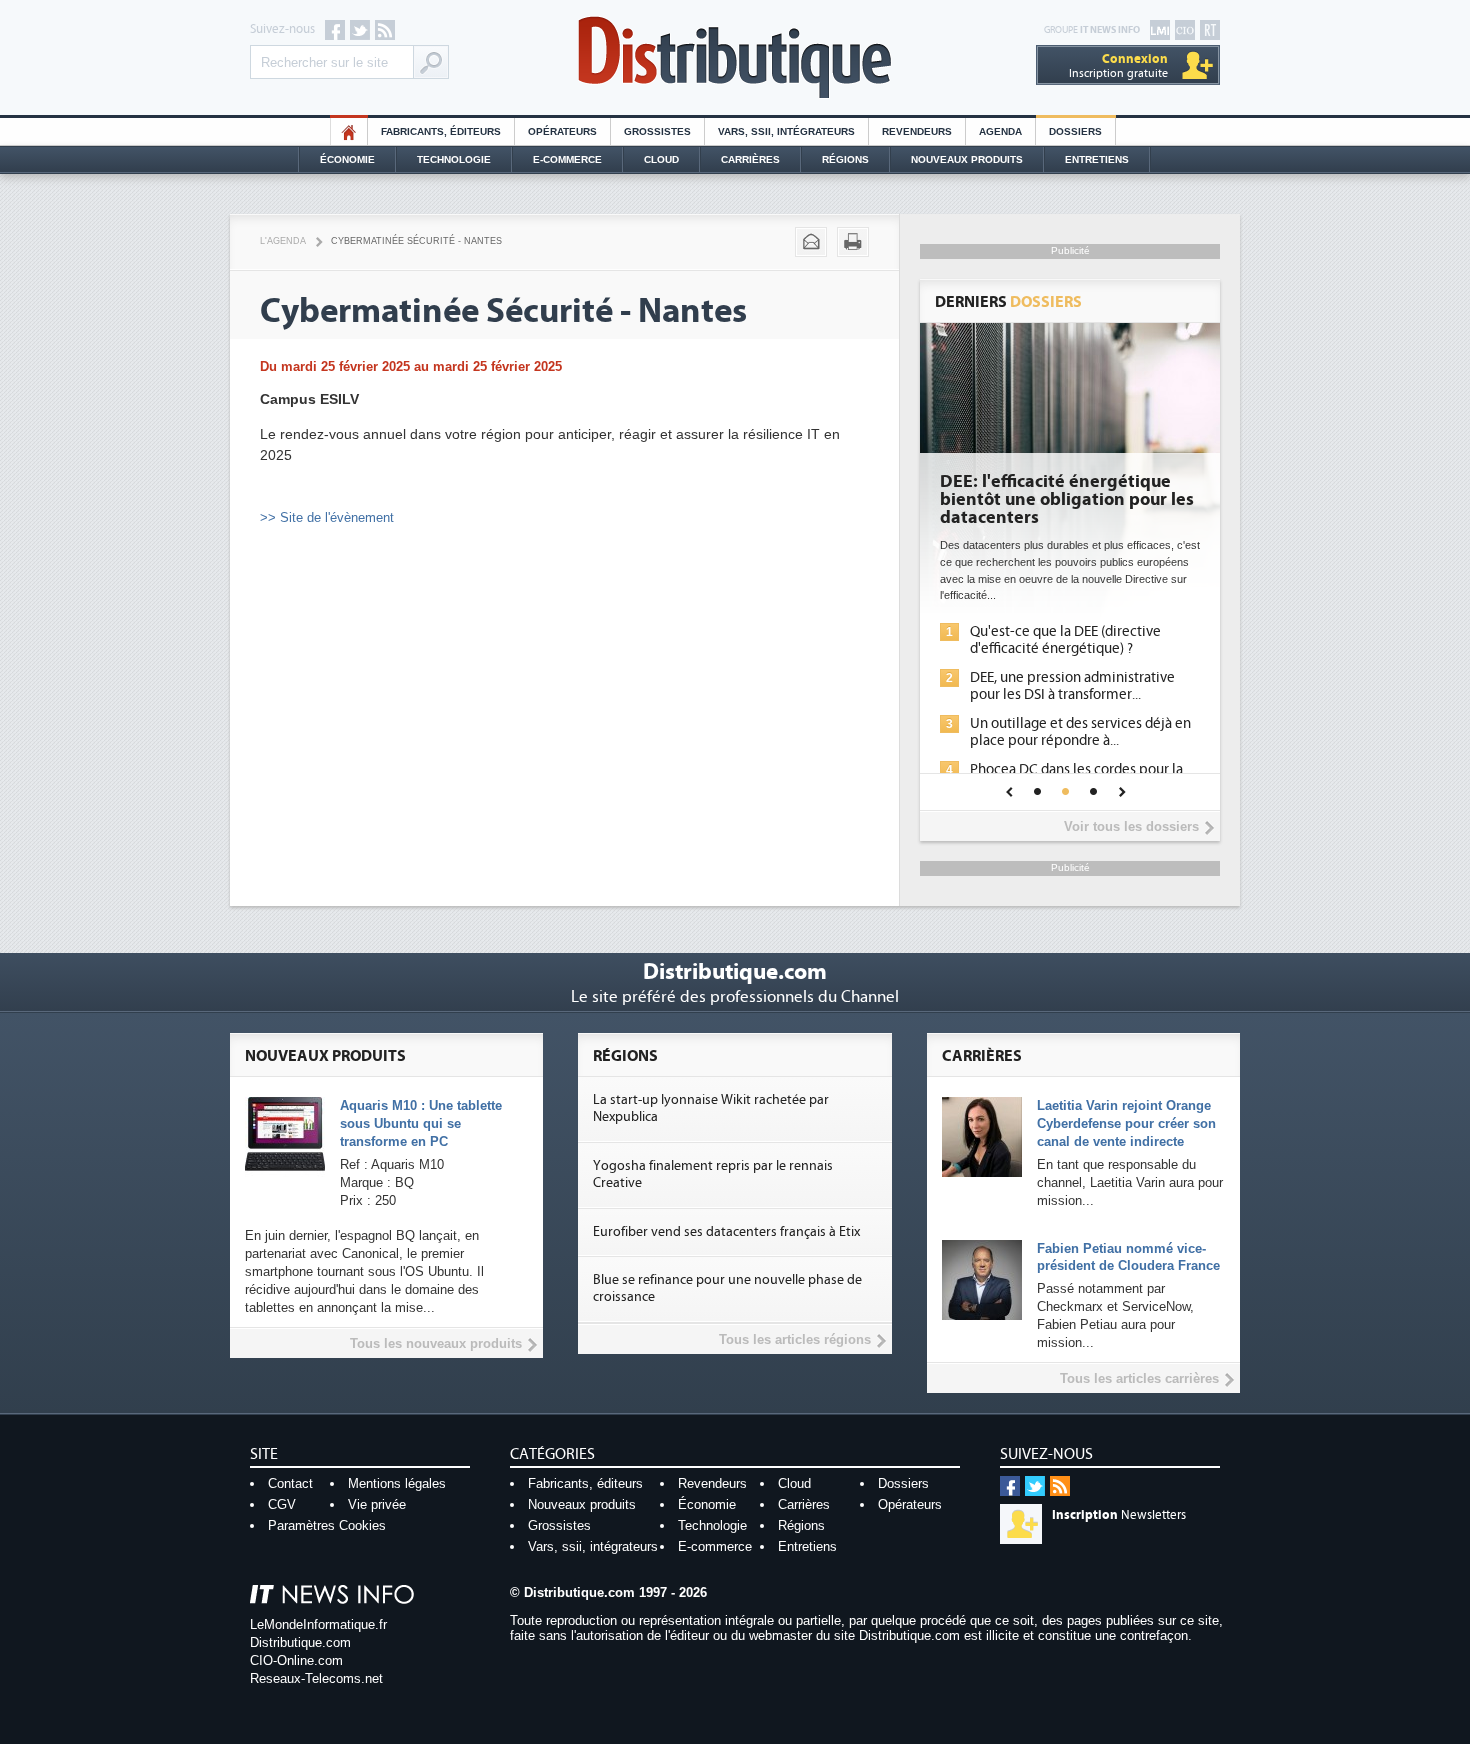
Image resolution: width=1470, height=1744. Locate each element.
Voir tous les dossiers (1131, 826)
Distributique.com (300, 1642)
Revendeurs (917, 131)
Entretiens (1097, 159)
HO (349, 131)
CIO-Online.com (296, 1660)
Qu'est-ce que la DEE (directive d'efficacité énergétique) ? (1065, 640)
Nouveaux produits (582, 1504)
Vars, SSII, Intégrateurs (786, 131)
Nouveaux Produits (967, 159)
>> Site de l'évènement (327, 517)
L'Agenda (283, 241)
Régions (845, 159)
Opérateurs (562, 131)
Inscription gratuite (1118, 65)
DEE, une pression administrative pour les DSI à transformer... (1072, 686)
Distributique (735, 57)
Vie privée (377, 1504)
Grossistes (657, 131)
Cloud (661, 159)
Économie (347, 159)
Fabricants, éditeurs (441, 131)
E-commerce (567, 159)
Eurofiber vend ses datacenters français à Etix (726, 1232)
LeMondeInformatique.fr (318, 1624)
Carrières (750, 159)
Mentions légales (397, 1483)
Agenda (1000, 131)
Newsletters (1119, 1515)
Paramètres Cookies (327, 1525)
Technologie (454, 159)
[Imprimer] (853, 242)
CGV (282, 1504)
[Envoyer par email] (811, 242)
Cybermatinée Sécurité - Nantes (416, 241)
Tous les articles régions (795, 1339)
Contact (290, 1483)
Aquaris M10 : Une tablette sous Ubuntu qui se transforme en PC (421, 1123)
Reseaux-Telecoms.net (316, 1678)
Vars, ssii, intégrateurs (593, 1546)
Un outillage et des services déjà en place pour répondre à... (1080, 732)
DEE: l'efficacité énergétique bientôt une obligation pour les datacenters (1067, 500)
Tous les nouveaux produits (436, 1343)
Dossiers (1075, 131)
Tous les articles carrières (1139, 1378)
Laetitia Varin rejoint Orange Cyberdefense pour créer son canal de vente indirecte (1126, 1123)
